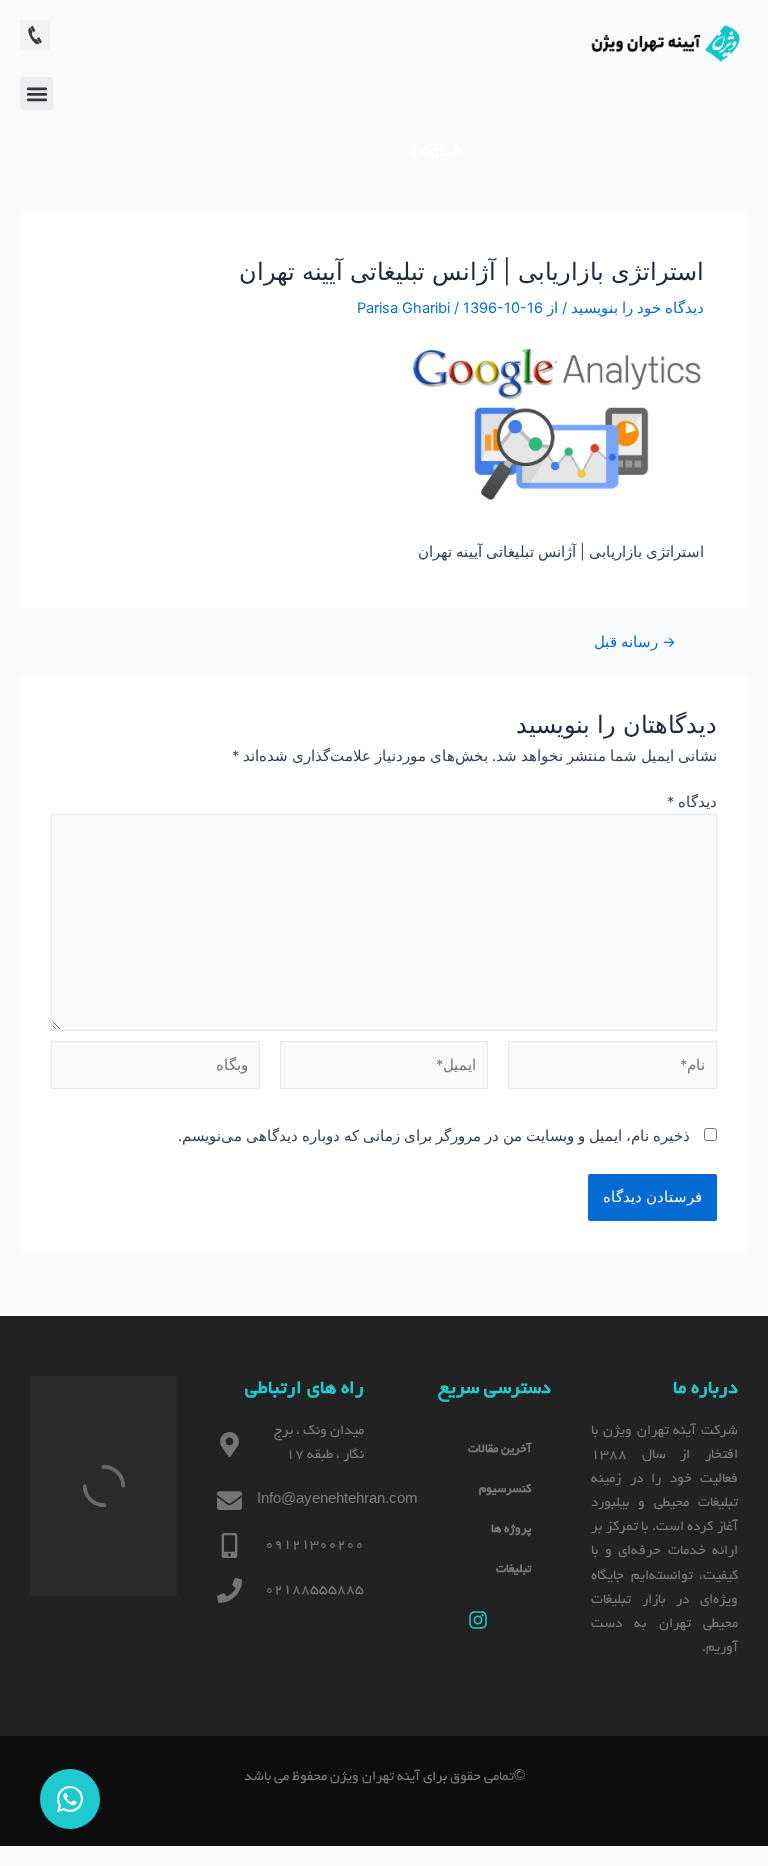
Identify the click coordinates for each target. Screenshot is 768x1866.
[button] (36, 93)
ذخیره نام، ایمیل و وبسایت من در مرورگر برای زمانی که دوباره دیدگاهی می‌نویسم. (434, 1136)
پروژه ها (511, 1529)
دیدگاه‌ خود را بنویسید (637, 308)
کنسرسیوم (505, 1489)
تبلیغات (513, 1569)
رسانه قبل (635, 642)
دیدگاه (692, 802)
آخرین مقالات (499, 1449)
